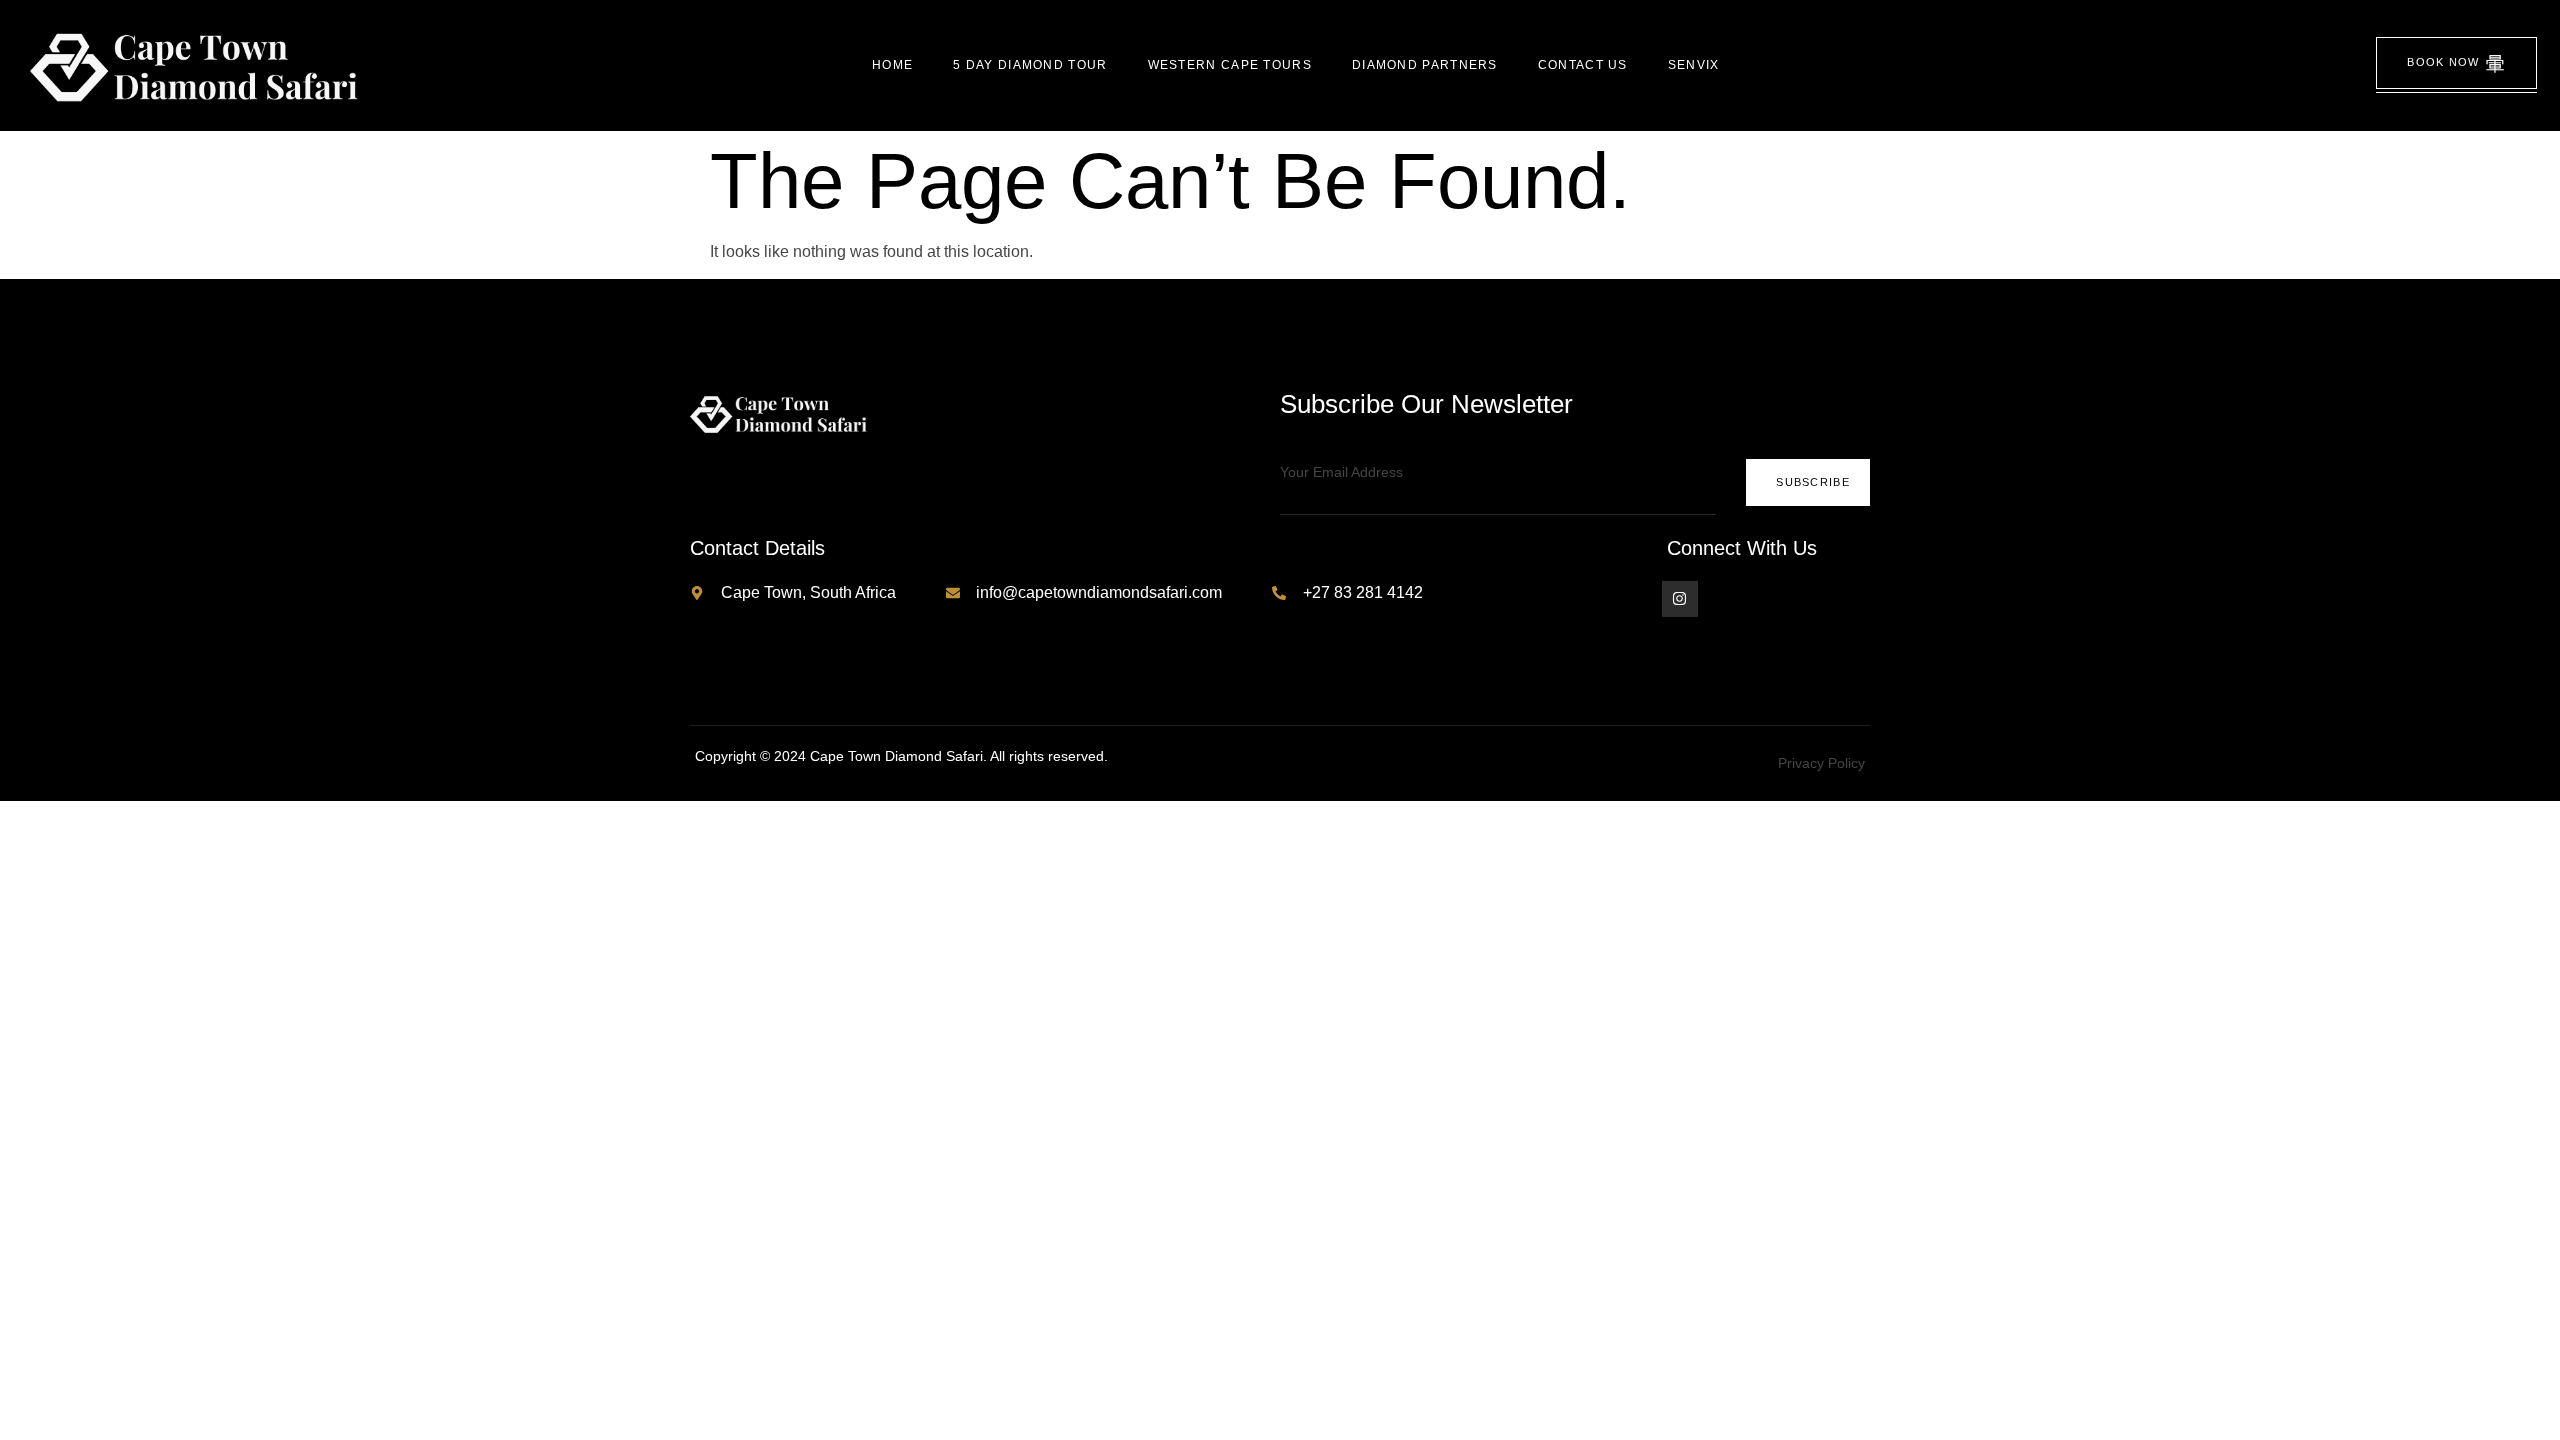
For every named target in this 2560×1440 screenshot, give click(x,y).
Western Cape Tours (1230, 65)
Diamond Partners (1425, 65)
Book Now (2443, 62)
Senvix (1694, 65)
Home (892, 65)
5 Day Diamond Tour (1030, 65)
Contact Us (1583, 65)
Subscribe (1813, 482)
